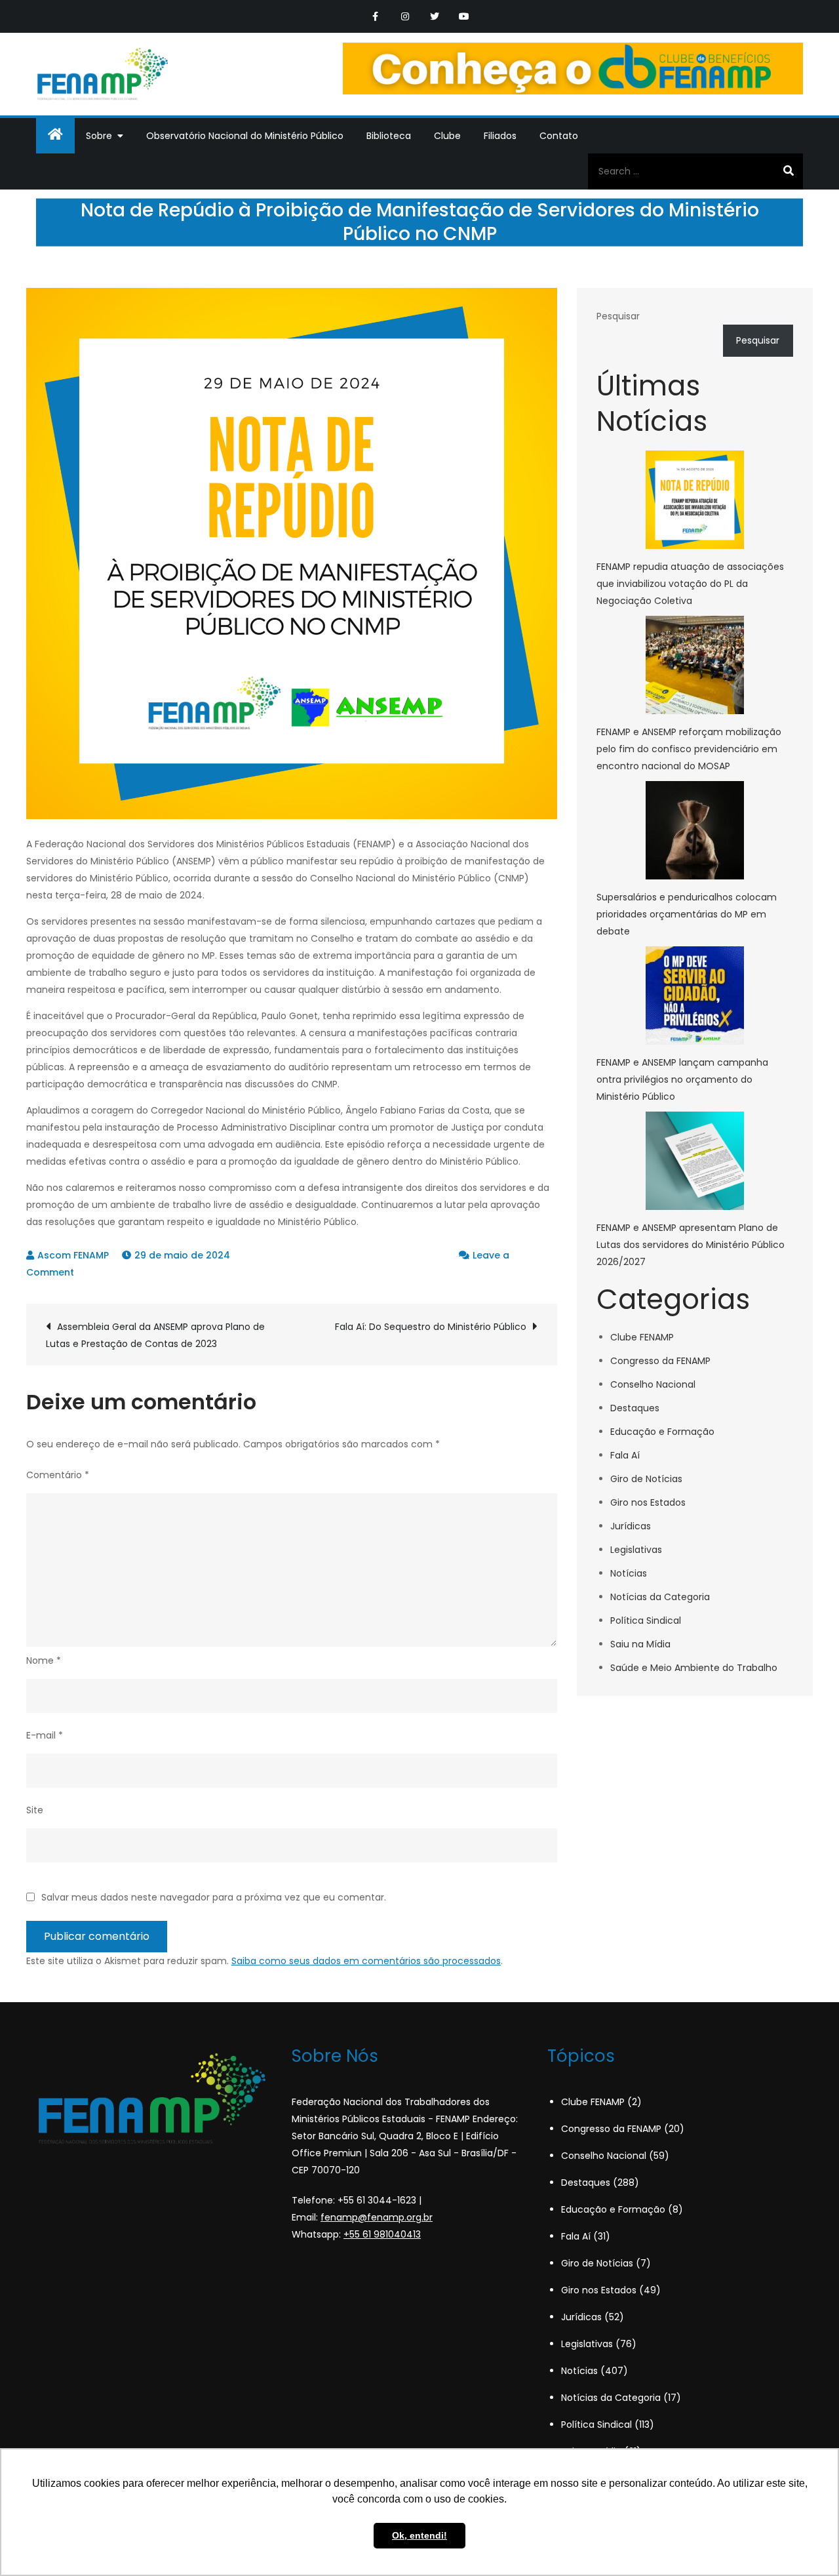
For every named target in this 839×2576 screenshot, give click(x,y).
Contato (559, 136)
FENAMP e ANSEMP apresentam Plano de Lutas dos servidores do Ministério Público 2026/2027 (691, 1245)
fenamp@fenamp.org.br (377, 2217)
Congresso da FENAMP (660, 1361)
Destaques (635, 1408)
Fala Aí (625, 1455)
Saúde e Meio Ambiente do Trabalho (694, 1668)
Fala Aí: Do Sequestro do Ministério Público (431, 1327)
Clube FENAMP (642, 1337)
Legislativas (636, 1550)
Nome (44, 1660)
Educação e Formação (662, 1432)
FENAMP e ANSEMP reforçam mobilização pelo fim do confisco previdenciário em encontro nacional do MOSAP (689, 749)
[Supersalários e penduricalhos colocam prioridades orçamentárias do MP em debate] (695, 830)
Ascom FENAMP (73, 1255)
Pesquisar (618, 316)
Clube (447, 136)
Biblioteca (389, 136)
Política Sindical (646, 1620)
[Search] (788, 171)
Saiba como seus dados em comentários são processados (366, 1961)
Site (35, 1810)
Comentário (58, 1475)
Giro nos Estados (648, 1502)
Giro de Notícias (646, 1479)
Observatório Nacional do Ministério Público (245, 136)
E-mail (45, 1735)
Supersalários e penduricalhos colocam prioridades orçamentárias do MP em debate (687, 914)
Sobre (99, 136)
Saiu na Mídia (640, 1644)
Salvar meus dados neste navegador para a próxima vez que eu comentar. (214, 1897)
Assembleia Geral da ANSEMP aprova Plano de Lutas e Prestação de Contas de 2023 (155, 1335)
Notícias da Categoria (660, 1597)
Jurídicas (631, 1526)
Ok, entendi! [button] (419, 2535)
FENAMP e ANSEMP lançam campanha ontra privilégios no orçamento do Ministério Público (682, 1079)
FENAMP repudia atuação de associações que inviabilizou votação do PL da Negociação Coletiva (690, 584)
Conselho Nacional (653, 1384)
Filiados (500, 136)
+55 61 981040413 (382, 2234)
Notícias (629, 1573)
